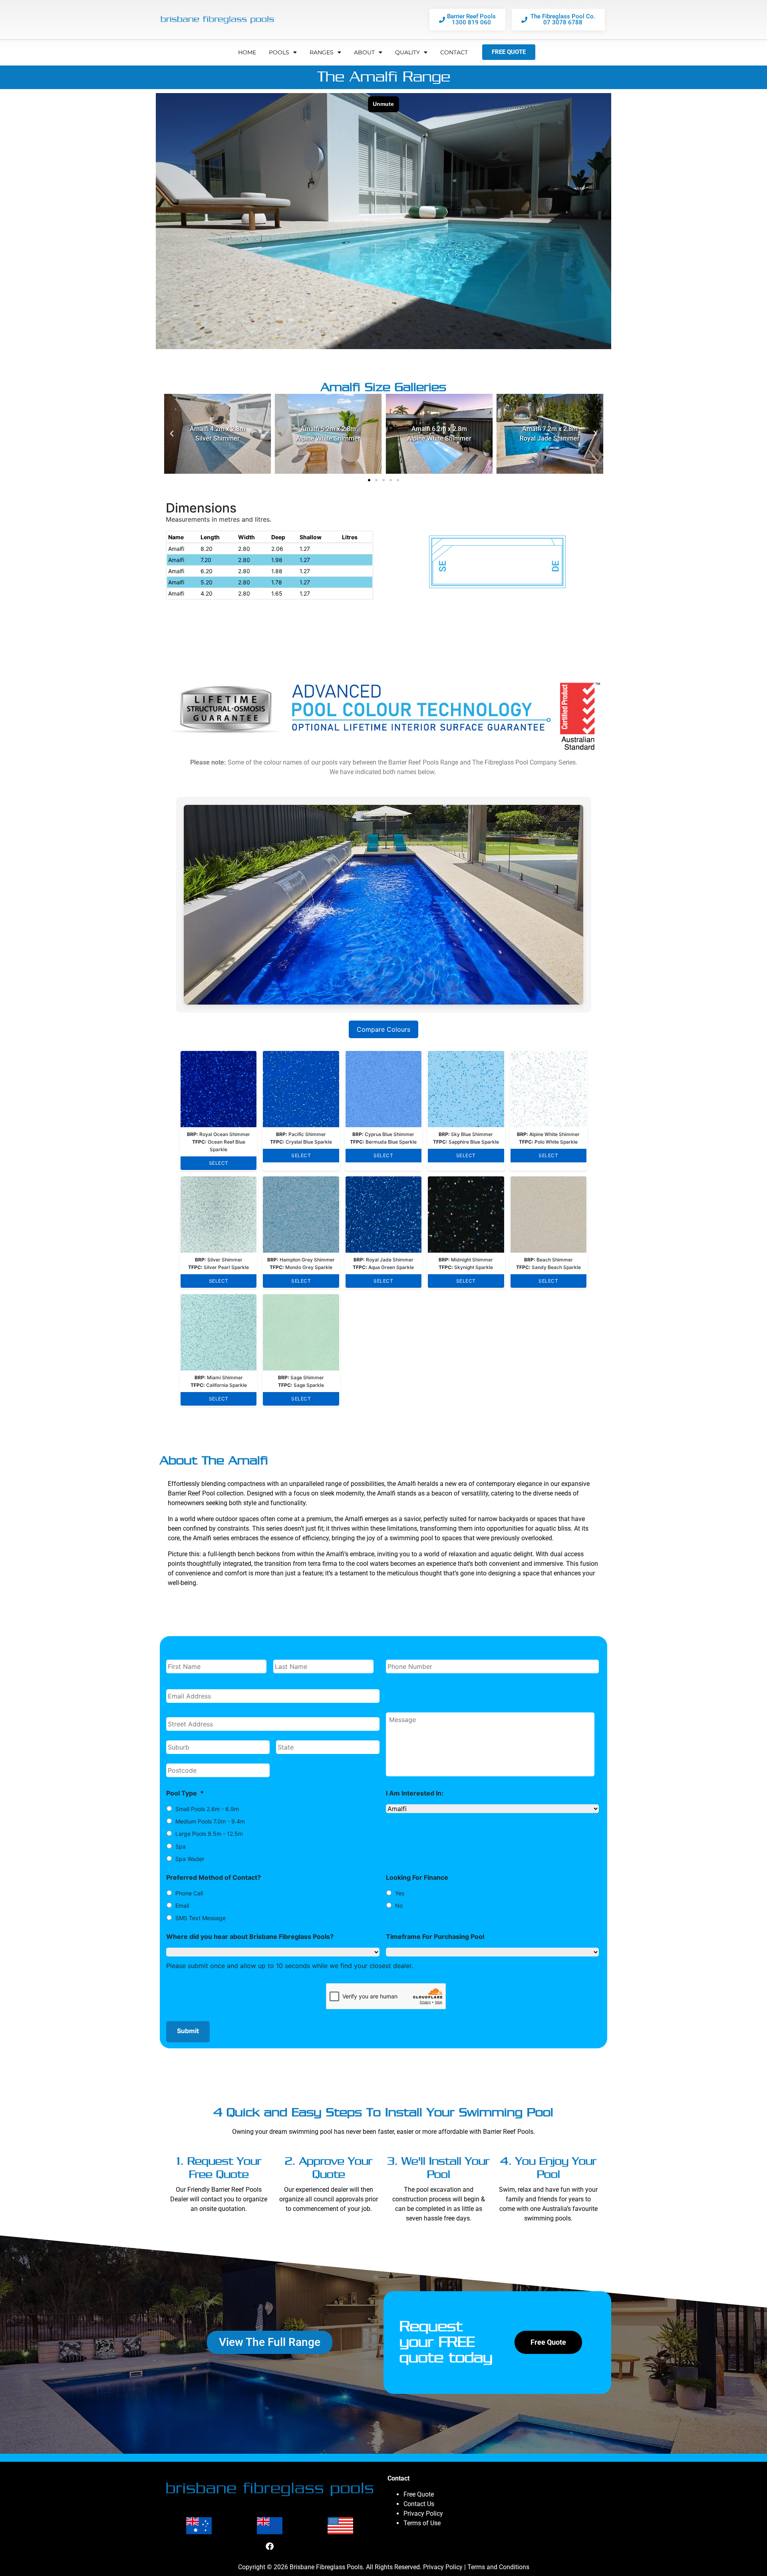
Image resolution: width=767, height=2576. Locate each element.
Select (219, 1163)
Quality (407, 52)
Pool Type (185, 1793)
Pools (279, 52)
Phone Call (189, 1893)
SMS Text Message (201, 1918)
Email (182, 1906)
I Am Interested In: (415, 1793)
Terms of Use (422, 2523)
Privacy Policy (423, 2513)
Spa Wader (190, 1859)
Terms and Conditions (498, 2567)
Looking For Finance (417, 1877)
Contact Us (419, 2504)
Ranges (322, 52)
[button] (172, 434)
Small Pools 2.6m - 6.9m (207, 1809)
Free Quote (419, 2494)
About (364, 52)
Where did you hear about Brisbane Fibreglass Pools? (250, 1936)
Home (247, 52)
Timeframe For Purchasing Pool (435, 1936)
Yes (400, 1893)
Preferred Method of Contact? (214, 1877)
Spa (181, 1846)
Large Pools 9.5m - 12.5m (209, 1834)
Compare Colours (383, 1029)
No (399, 1906)
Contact (454, 52)
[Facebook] (270, 2546)
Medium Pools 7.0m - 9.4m (210, 1821)
